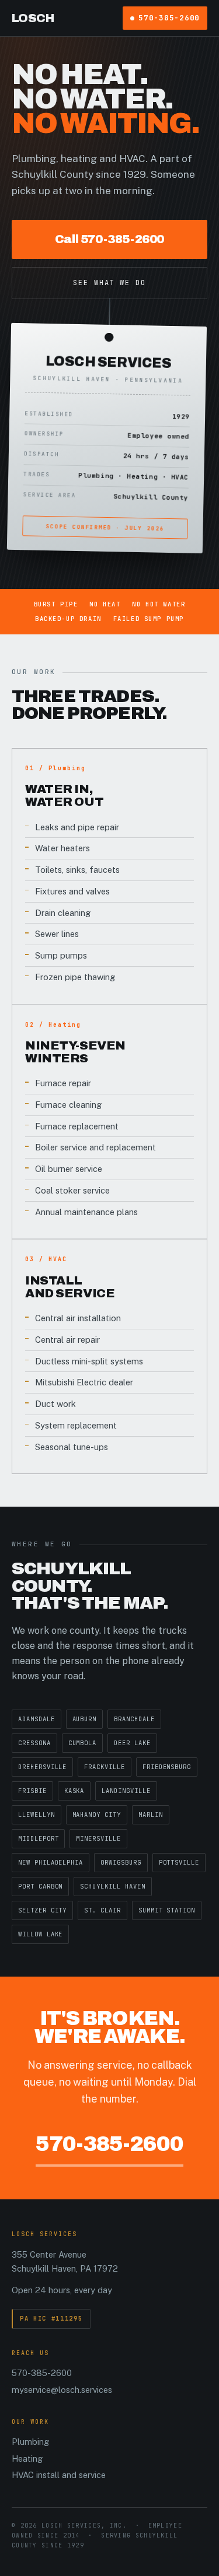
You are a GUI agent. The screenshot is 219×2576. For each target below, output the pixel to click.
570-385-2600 (169, 18)
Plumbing (30, 2442)
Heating (27, 2459)
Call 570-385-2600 (109, 239)
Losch (33, 18)
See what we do (109, 283)
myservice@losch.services (62, 2390)
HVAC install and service (59, 2475)
